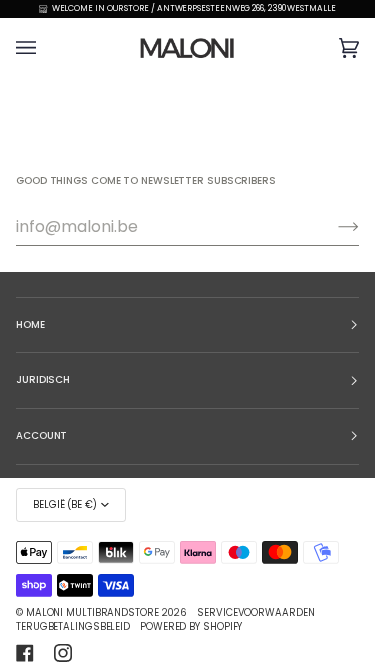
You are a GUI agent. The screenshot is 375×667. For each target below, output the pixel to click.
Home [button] (30, 324)
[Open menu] (46, 47)
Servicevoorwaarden (255, 612)
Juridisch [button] (43, 379)
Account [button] (41, 435)
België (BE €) (65, 504)
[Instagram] (63, 653)
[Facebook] (25, 653)
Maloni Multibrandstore (92, 612)
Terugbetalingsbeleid (73, 626)
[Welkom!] (332, 227)
